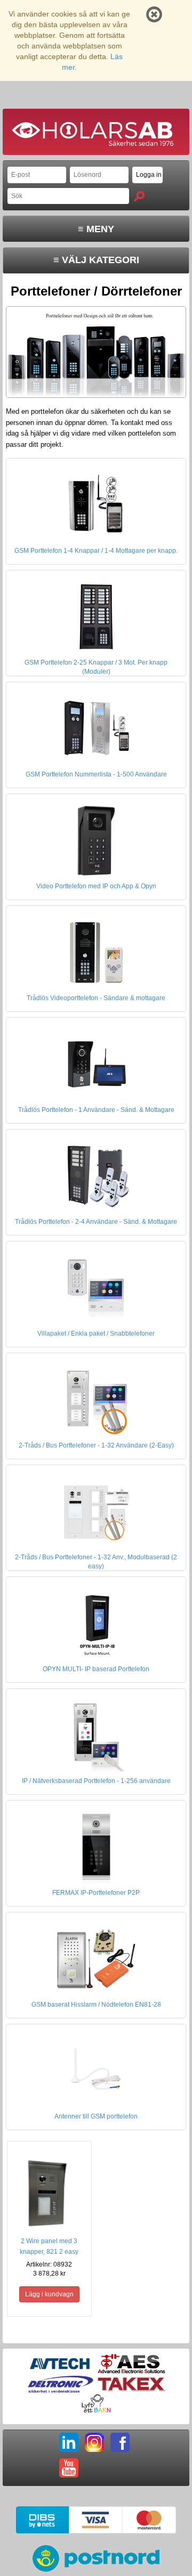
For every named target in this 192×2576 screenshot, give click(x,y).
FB (120, 2442)
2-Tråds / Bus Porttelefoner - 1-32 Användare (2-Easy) (96, 1445)
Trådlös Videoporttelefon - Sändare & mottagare (96, 998)
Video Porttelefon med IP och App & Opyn (96, 886)
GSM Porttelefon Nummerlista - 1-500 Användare (96, 774)
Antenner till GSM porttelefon (96, 2116)
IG (94, 2442)
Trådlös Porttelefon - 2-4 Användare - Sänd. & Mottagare (96, 1222)
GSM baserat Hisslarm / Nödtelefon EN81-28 (96, 2005)
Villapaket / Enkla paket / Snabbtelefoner (96, 1334)
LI (69, 2442)
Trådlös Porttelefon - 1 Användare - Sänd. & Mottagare (96, 1110)
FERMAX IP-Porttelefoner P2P (96, 1893)
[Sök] (139, 196)
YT (69, 2468)
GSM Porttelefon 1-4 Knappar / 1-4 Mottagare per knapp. (96, 551)
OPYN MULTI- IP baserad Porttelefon (96, 1669)
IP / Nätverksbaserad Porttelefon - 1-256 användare (96, 1781)
